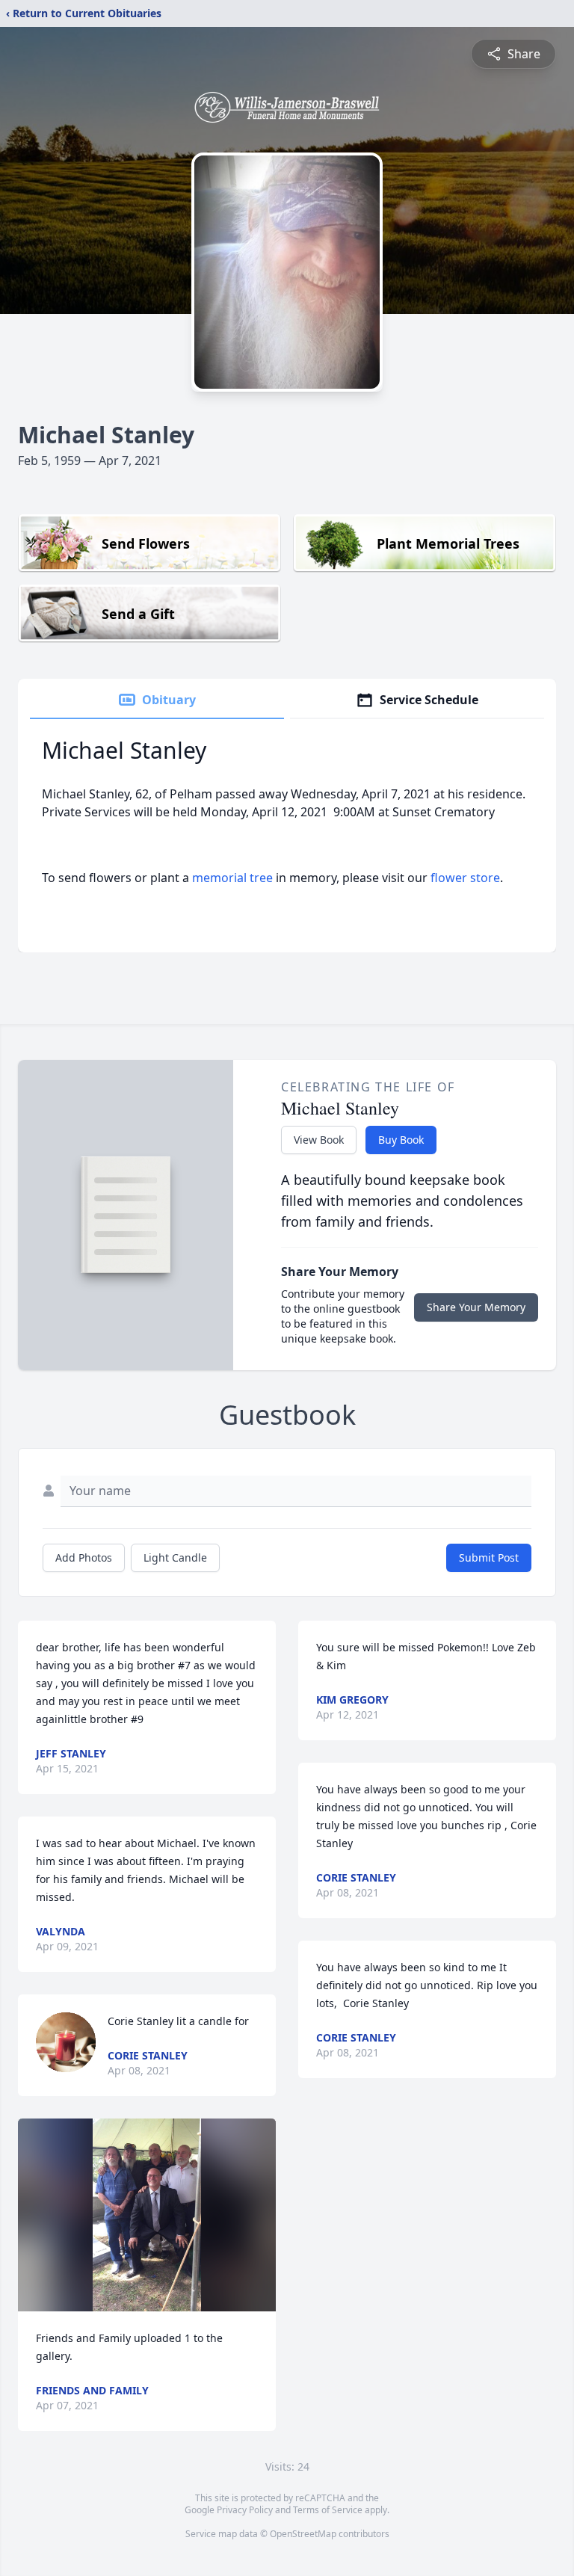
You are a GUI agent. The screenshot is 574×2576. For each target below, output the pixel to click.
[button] (147, 2215)
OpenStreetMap (303, 2534)
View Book (319, 1140)
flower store (465, 878)
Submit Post (489, 1557)
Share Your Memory (476, 1307)
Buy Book (401, 1140)
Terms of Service (328, 2510)
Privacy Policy (245, 2510)
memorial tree (232, 878)
